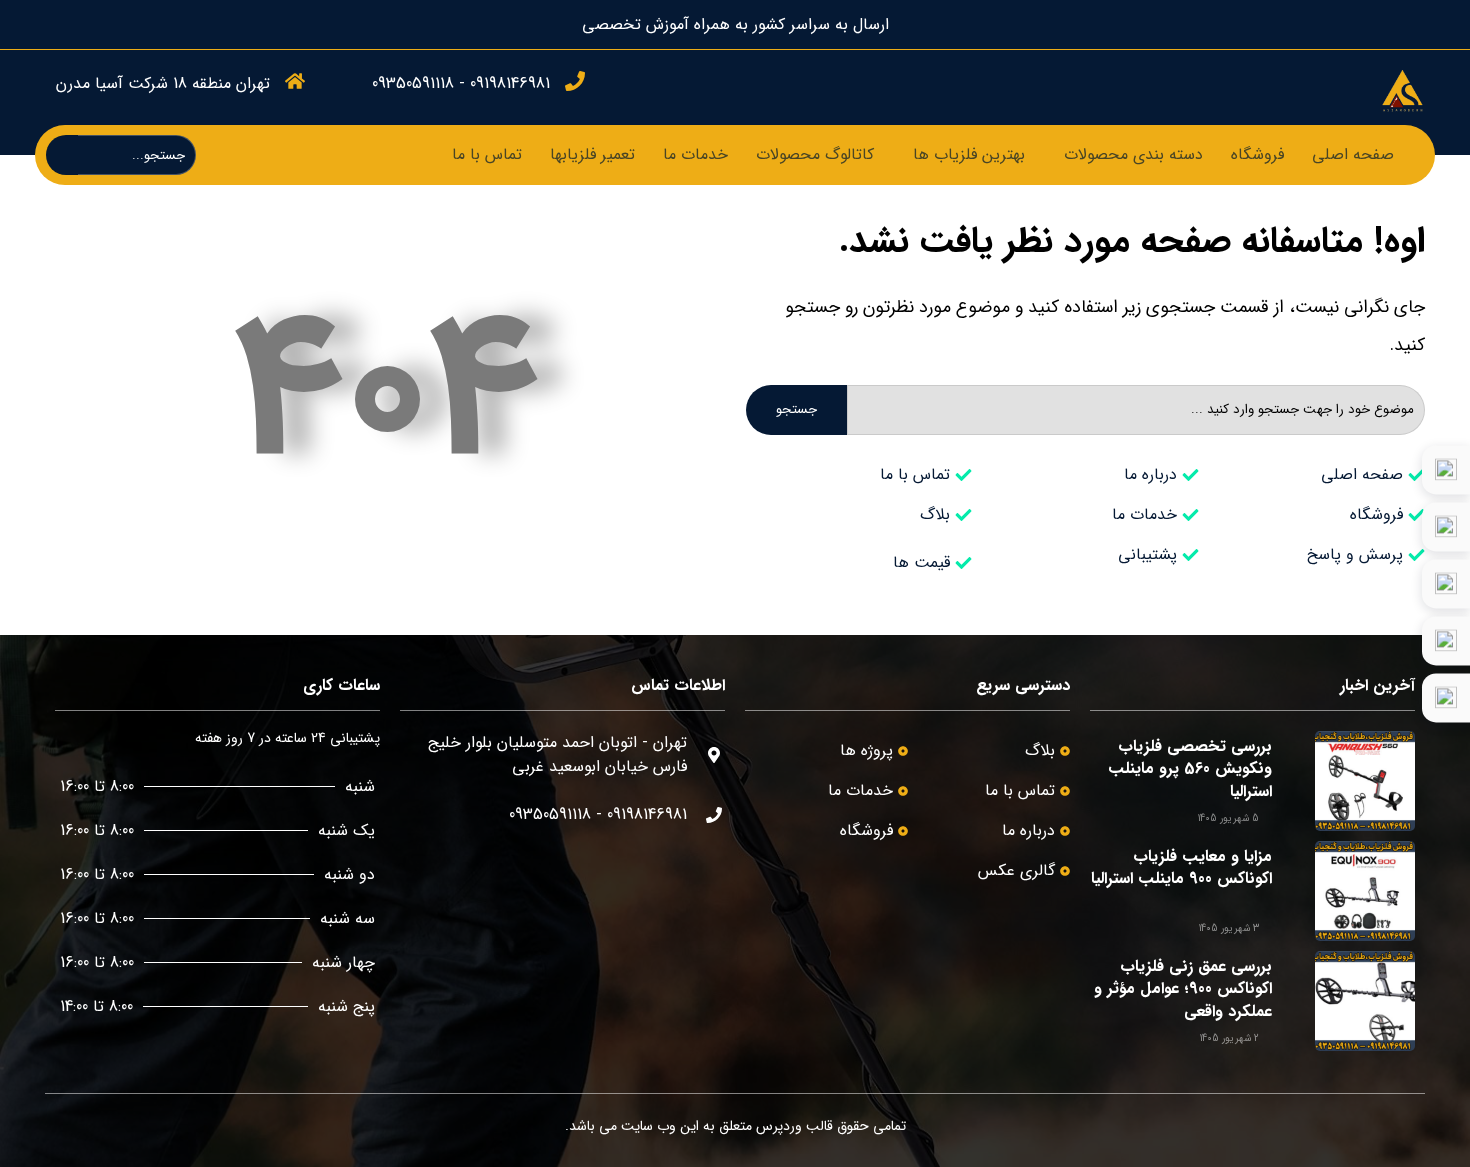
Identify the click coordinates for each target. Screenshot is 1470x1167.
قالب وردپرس (794, 1126)
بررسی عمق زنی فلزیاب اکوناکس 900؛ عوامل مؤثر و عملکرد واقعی (1183, 989)
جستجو (796, 409)
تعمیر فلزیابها (592, 154)
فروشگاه (1257, 154)
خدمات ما (695, 154)
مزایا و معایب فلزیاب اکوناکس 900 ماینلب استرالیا (1181, 867)
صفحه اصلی (1353, 154)
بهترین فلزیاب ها (969, 154)
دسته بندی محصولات (1133, 154)
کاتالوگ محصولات (815, 154)
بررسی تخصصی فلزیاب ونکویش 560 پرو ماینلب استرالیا (1190, 769)
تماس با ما (487, 154)
